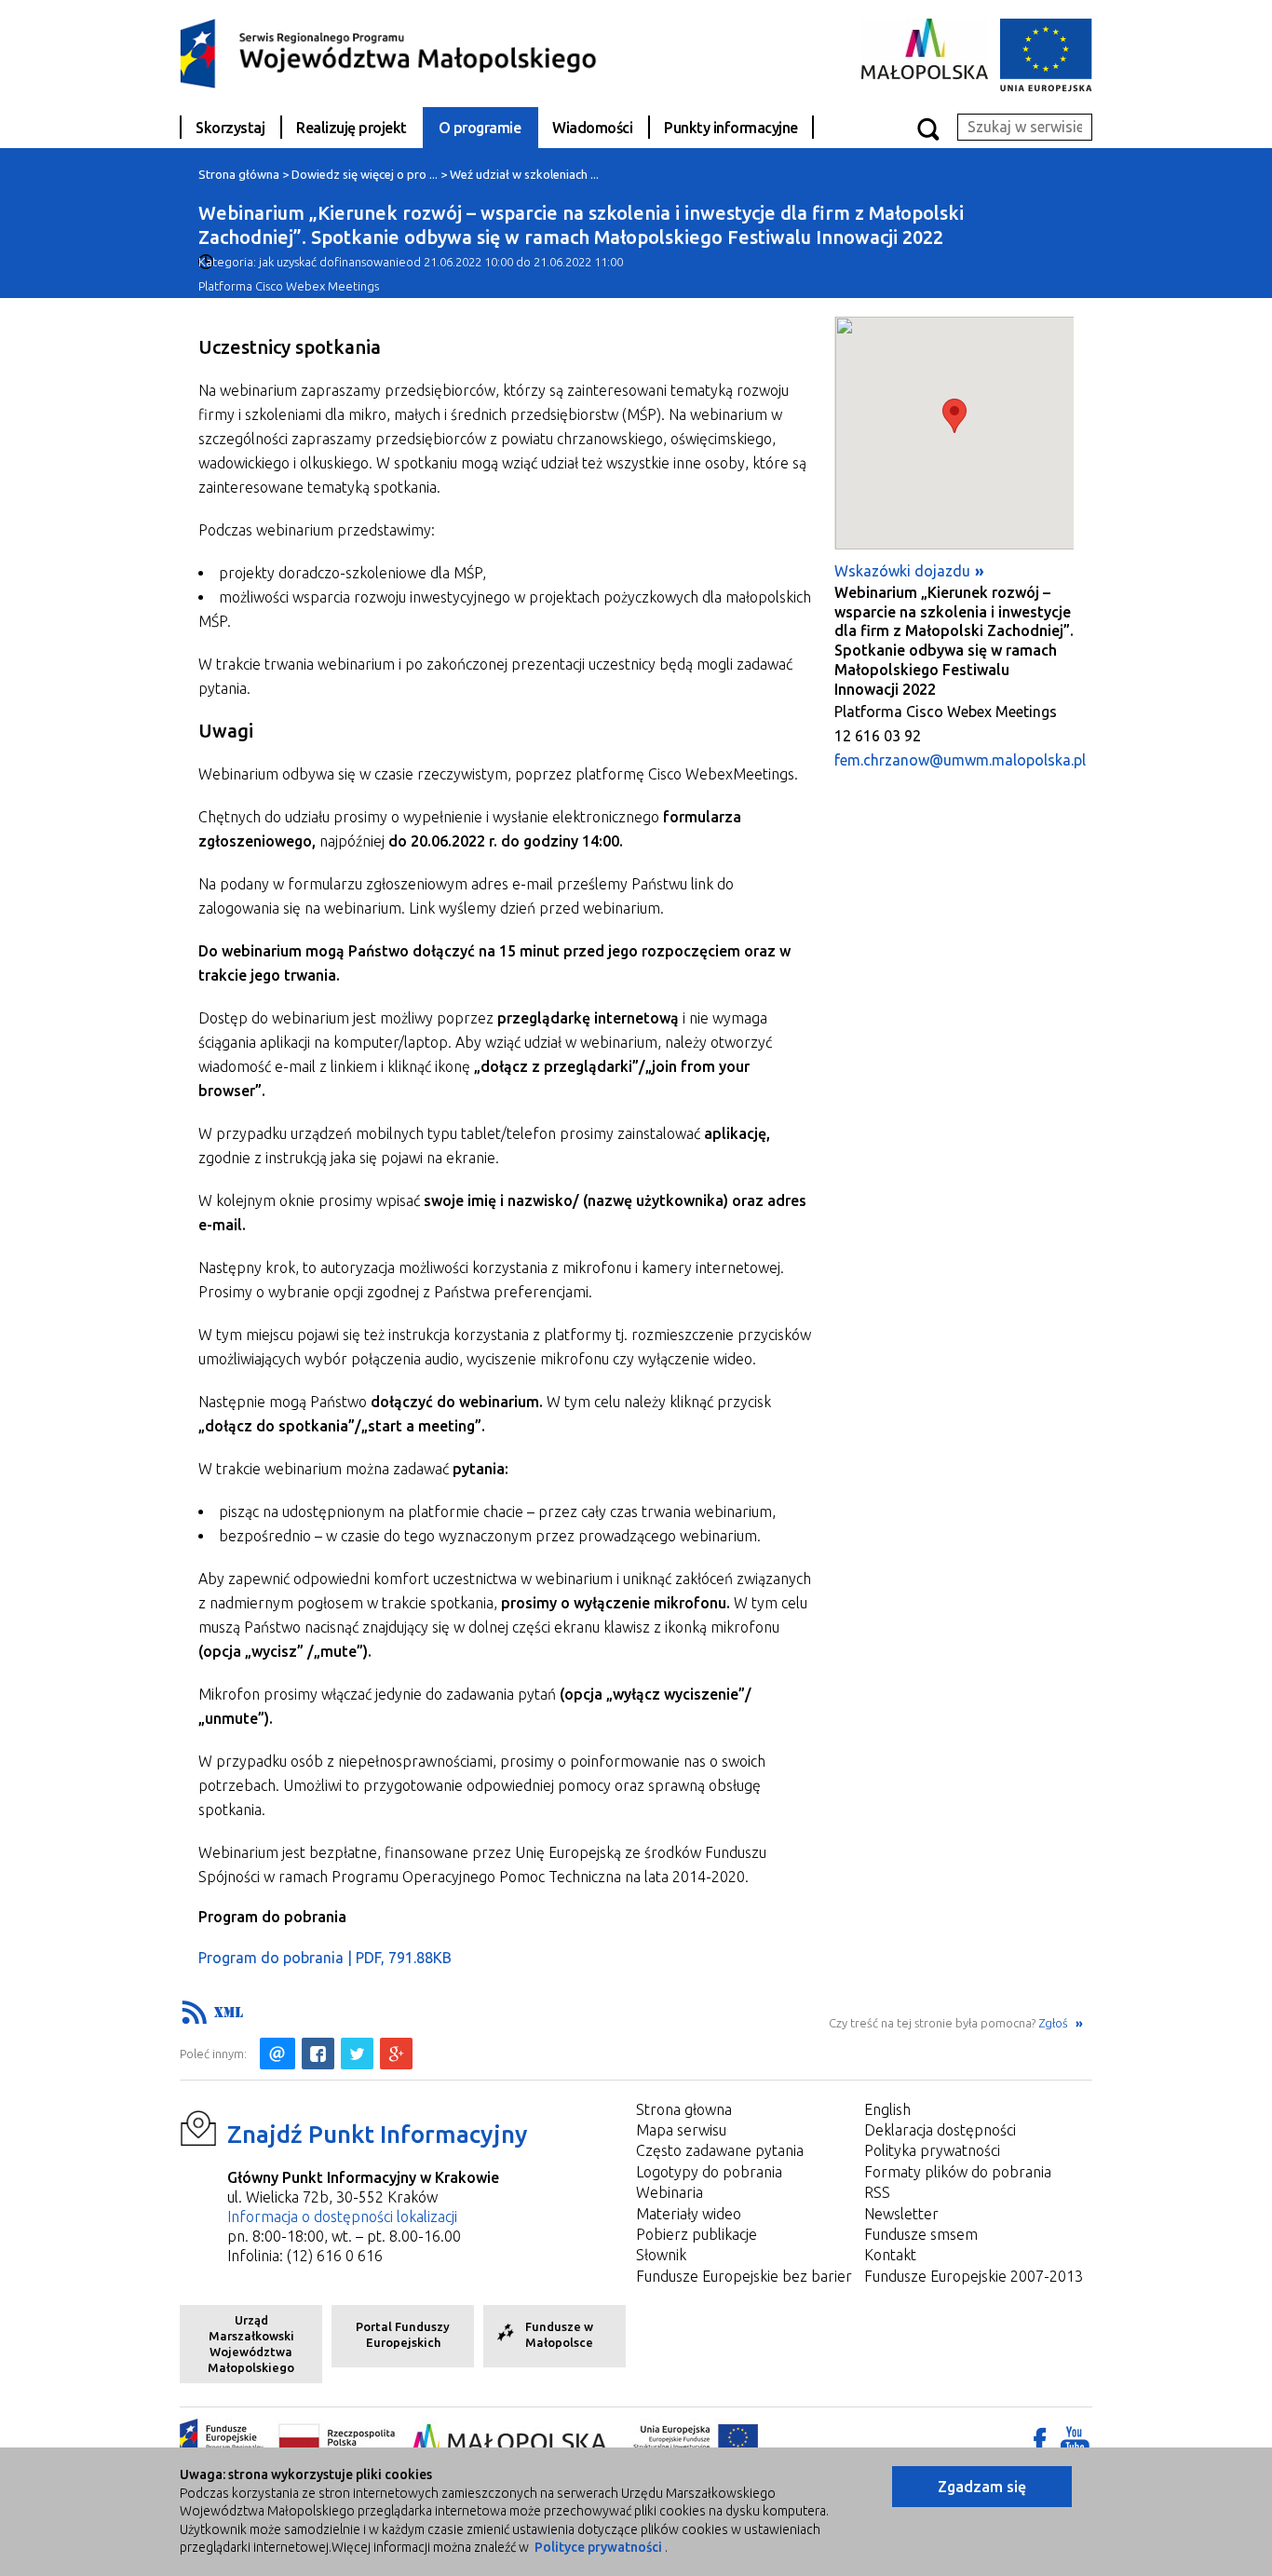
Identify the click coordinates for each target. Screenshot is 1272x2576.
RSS (877, 2192)
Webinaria (670, 2192)
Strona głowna (684, 2109)
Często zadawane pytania (720, 2150)
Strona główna (239, 174)
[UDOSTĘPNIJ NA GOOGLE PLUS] (396, 2054)
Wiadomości (592, 128)
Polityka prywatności (932, 2150)
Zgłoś (1055, 2023)
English (887, 2109)
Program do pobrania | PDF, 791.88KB (325, 1958)
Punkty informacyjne (731, 128)
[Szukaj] (927, 128)
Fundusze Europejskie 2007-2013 (974, 2276)
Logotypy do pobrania (709, 2172)
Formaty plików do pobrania (958, 2172)
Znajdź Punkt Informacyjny (378, 2134)
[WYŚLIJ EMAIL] (277, 2054)
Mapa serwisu (681, 2130)
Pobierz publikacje (697, 2234)
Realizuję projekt (352, 128)
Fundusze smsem (921, 2234)
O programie (480, 128)
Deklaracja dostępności (940, 2130)
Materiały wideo (689, 2214)
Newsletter (901, 2214)
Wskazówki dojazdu (902, 571)
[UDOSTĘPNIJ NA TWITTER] (357, 2054)
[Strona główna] (389, 52)
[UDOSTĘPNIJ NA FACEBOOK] (318, 2054)
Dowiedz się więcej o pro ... (365, 174)
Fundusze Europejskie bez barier (744, 2276)
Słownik (661, 2255)
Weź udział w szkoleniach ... (524, 174)
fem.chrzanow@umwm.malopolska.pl (960, 760)
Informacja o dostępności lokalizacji (342, 2217)
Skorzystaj (230, 128)
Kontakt (890, 2255)
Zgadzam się (982, 2487)
